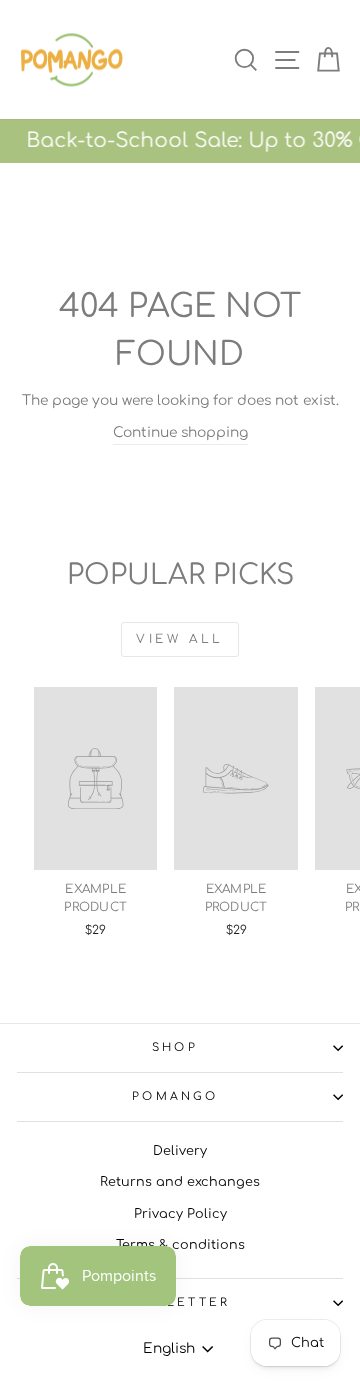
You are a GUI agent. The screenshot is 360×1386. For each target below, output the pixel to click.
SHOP (175, 1047)
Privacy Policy (180, 1214)
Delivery (180, 1151)
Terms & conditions (180, 1245)
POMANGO (175, 1096)
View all (180, 639)
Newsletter (174, 1302)
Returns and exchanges (180, 1182)
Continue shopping (180, 432)
